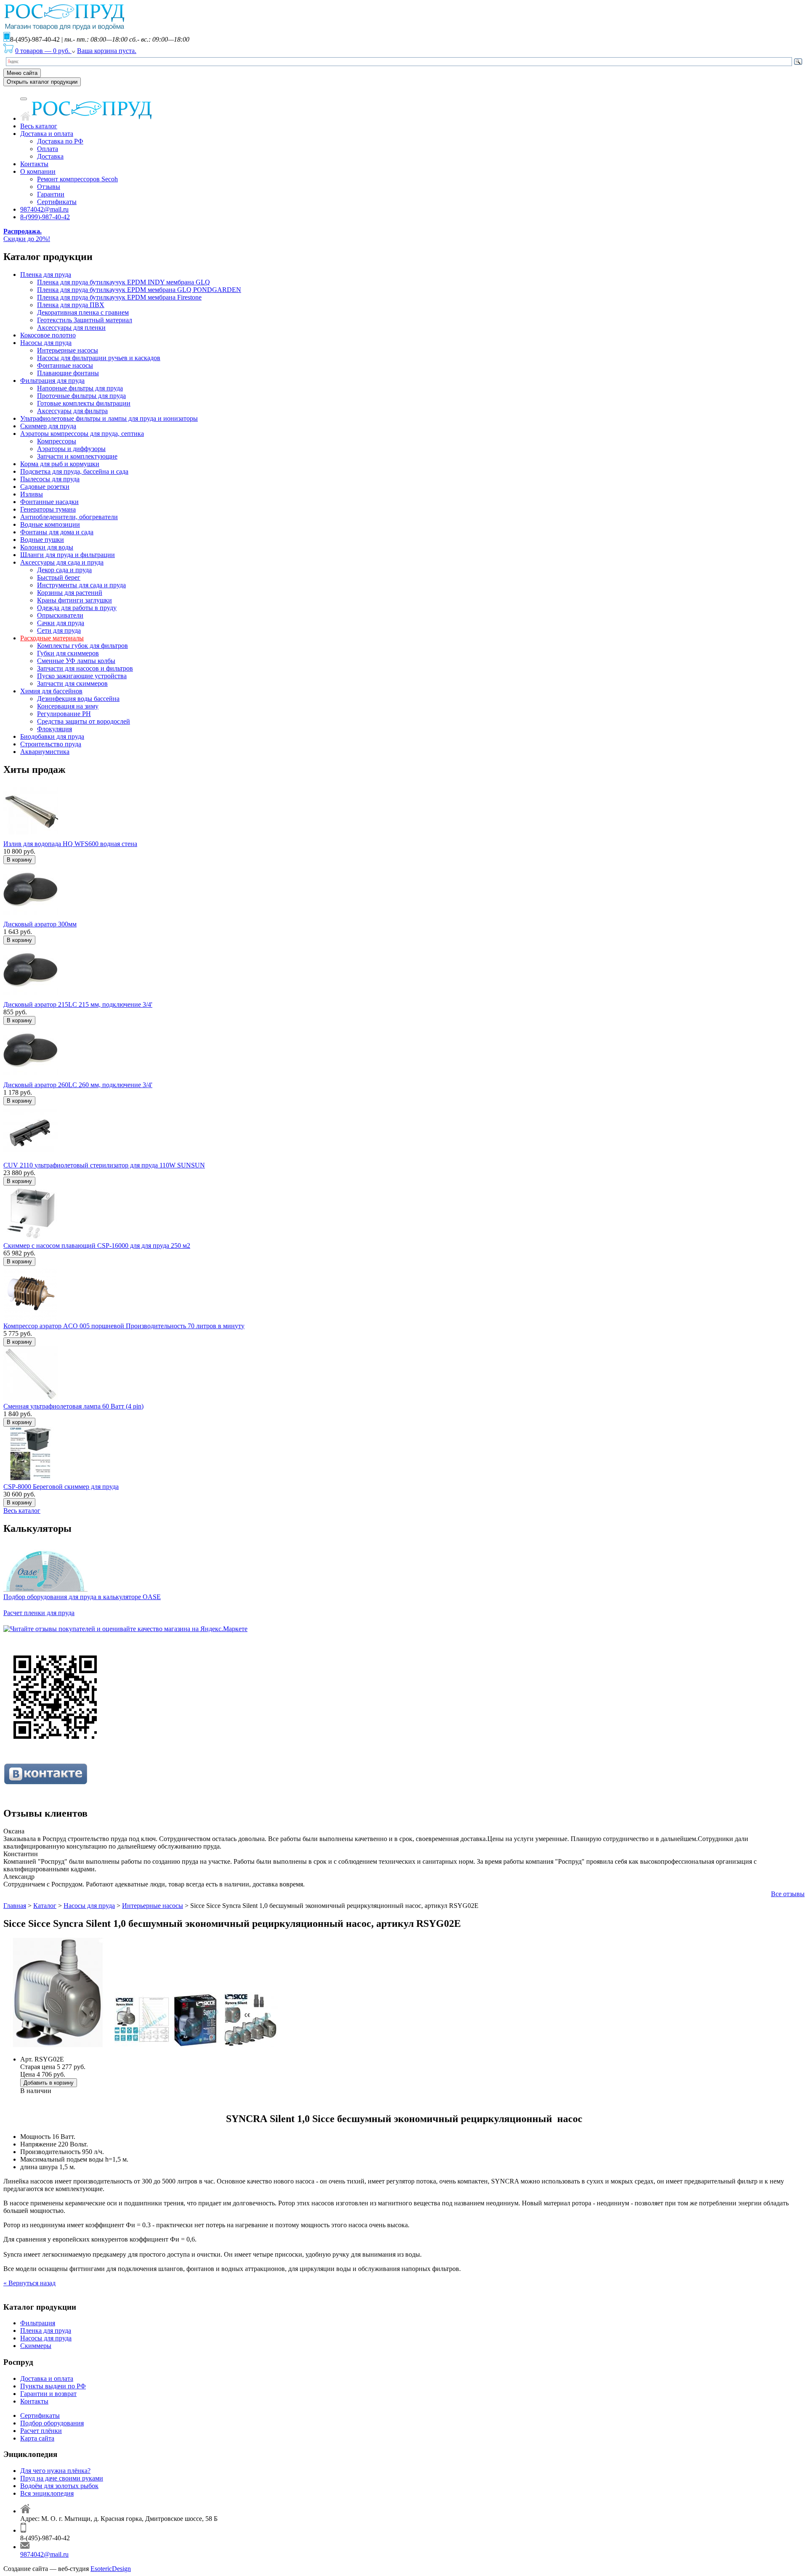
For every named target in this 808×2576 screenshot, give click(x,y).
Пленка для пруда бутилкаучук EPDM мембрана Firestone (119, 297)
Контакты (34, 164)
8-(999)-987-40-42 (45, 217)
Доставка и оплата (47, 134)
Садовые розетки (45, 487)
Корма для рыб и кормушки (60, 464)
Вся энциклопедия (47, 2493)
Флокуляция (54, 729)
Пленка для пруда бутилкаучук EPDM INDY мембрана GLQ (124, 282)
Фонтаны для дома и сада (57, 532)
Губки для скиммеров (68, 653)
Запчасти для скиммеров (72, 683)
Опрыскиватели (60, 615)
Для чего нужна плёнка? (55, 2471)
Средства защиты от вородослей (84, 721)
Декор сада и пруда (64, 570)
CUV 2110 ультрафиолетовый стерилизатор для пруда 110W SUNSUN (104, 1165)
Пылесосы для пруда (50, 479)
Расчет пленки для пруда (39, 1613)
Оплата (48, 149)
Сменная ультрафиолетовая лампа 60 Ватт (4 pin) (73, 1406)
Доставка (50, 156)
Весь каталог (39, 126)
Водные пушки (42, 540)
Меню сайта (22, 73)
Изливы (32, 494)
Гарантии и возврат (48, 2394)
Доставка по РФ (60, 141)
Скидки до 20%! (27, 235)
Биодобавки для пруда (52, 736)
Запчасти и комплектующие (77, 456)
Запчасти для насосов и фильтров (85, 668)
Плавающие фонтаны (68, 373)
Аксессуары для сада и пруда (62, 562)
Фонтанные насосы (65, 365)
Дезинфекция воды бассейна (78, 699)
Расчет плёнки (41, 2431)
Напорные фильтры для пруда (80, 388)
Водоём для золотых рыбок (59, 2486)
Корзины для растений (70, 593)
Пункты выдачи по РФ (53, 2386)
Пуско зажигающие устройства (82, 676)
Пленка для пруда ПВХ (71, 305)
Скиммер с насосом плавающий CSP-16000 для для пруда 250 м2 (97, 1246)
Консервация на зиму (68, 706)
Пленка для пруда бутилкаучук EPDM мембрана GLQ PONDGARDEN (139, 290)
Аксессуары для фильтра (72, 411)
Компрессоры (57, 441)
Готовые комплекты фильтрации (84, 403)
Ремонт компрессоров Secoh (77, 179)
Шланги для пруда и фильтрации (68, 555)
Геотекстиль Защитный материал (85, 320)
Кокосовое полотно (48, 335)
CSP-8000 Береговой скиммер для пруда (61, 1487)
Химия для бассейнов (51, 691)
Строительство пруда (51, 744)
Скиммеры (36, 2346)
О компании (38, 171)
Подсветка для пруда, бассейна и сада (74, 471)
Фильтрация (38, 2323)
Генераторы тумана (48, 509)
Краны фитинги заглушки (74, 600)
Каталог (45, 1906)
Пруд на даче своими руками (62, 2478)
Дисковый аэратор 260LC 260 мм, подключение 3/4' (78, 1085)
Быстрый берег (59, 577)
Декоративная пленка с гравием (83, 312)
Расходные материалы (52, 638)
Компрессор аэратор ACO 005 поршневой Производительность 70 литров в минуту (124, 1326)
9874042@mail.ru (44, 209)
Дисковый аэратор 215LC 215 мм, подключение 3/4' (78, 1004)
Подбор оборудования (52, 2423)
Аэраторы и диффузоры (71, 449)
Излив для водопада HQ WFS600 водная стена (70, 844)
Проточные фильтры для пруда (81, 396)
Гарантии (51, 194)
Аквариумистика (45, 752)
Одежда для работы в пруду (77, 608)
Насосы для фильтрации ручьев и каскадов (99, 358)
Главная (15, 1906)
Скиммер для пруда (48, 426)
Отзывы (49, 187)
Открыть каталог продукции (42, 82)
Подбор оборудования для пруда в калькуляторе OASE (82, 1597)
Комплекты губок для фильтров (82, 646)
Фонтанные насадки (49, 502)
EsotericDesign (111, 2569)
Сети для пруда (59, 630)
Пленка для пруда (46, 275)
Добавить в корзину (49, 2083)
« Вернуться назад (29, 2283)
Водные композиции (50, 524)
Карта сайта (37, 2438)
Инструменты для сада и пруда (81, 585)
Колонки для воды (47, 547)
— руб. (43, 51)
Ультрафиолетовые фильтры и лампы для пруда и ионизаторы (109, 418)
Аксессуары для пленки (71, 328)
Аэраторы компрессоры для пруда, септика (82, 434)
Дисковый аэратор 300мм (40, 924)
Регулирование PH (64, 714)
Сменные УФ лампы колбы (76, 661)
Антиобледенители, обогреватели (69, 517)
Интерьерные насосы (68, 350)
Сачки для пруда (61, 623)
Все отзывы (788, 1894)
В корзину (19, 860)
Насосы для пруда (46, 343)
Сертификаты (57, 202)
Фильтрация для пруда (52, 381)
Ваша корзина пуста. (107, 51)
